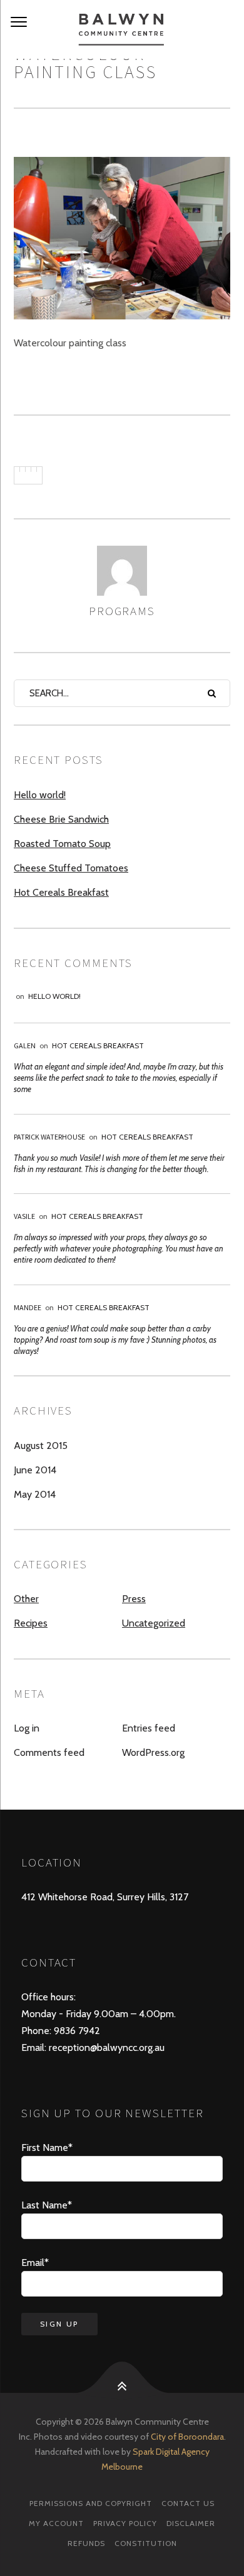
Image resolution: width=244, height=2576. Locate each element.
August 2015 (41, 1446)
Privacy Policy (125, 2523)
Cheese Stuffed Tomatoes (71, 868)
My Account (56, 2523)
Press (134, 1599)
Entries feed (149, 1728)
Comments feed (49, 1752)
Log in (27, 1728)
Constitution (146, 2543)
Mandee (28, 1307)
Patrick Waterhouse (49, 1137)
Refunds (86, 2543)
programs (122, 611)
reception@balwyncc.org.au (105, 2047)
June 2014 (35, 1470)
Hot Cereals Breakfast (61, 892)
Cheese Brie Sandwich (61, 819)
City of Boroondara (187, 2437)
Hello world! (40, 795)
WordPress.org (153, 1752)
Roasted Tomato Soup (62, 844)
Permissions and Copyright (91, 2503)
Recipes (31, 1623)
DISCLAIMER (191, 2523)
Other (26, 1599)
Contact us (188, 2503)
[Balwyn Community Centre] (122, 29)
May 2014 (35, 1494)
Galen (25, 1045)
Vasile (24, 1216)
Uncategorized (154, 1623)
